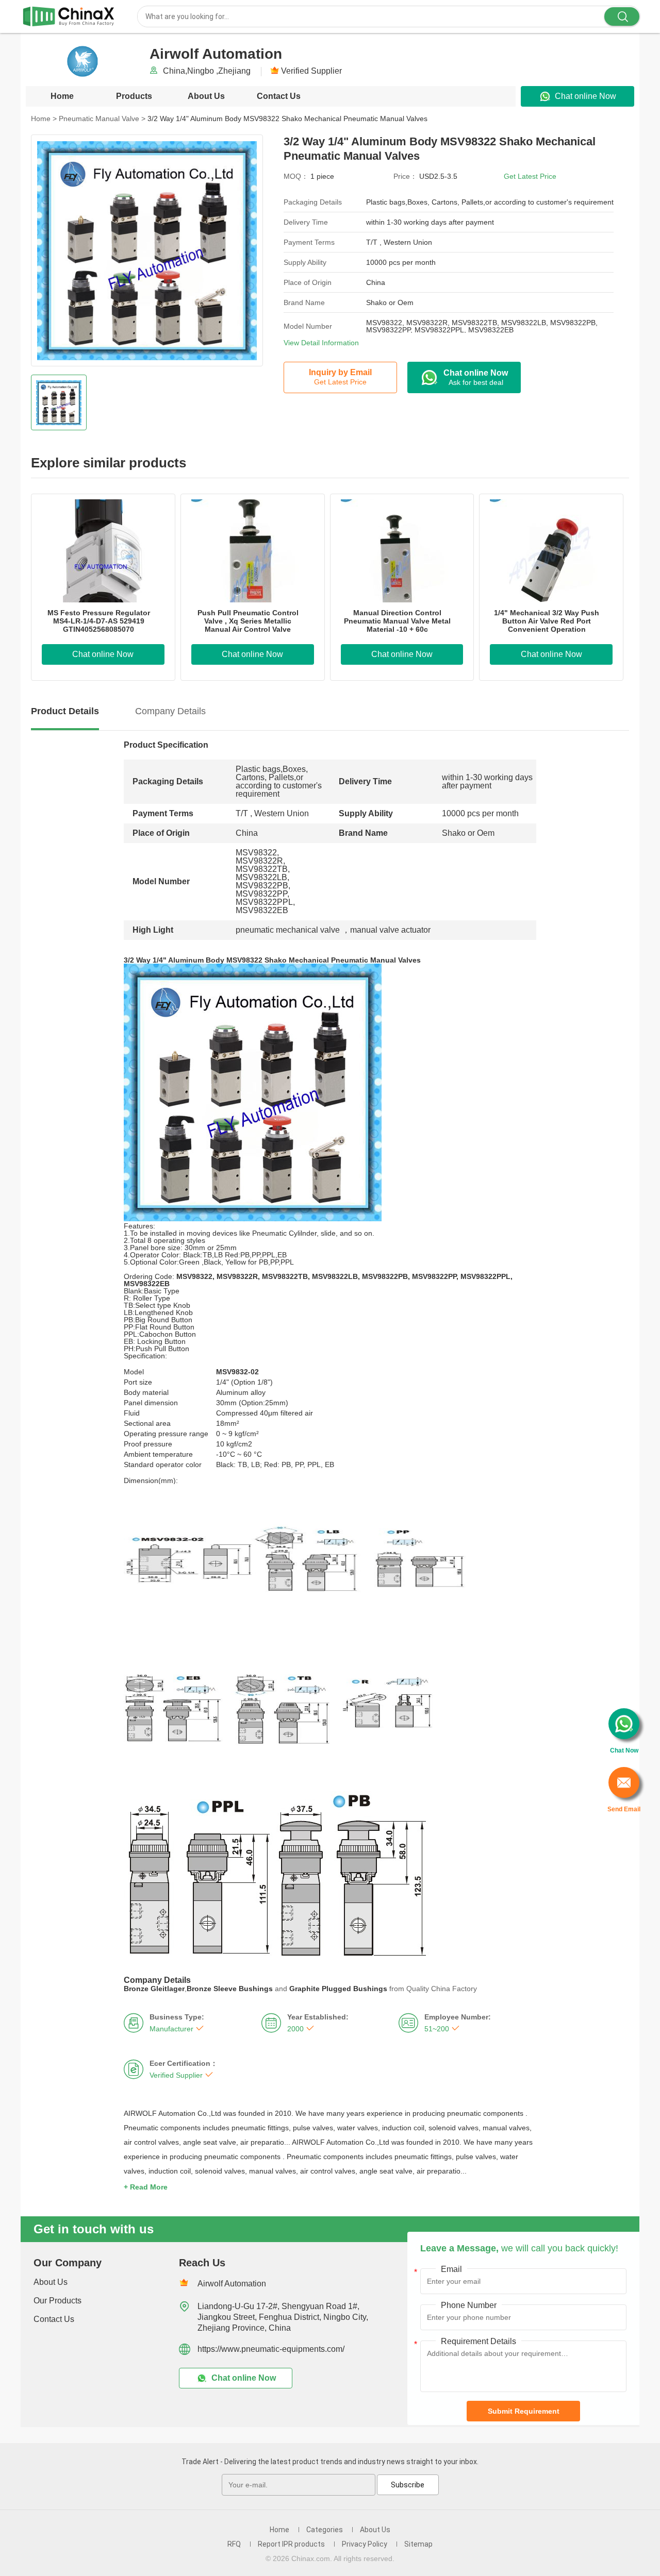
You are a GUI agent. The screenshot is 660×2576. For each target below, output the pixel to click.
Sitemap (418, 2544)
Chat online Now (585, 96)
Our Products (57, 2301)
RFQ (234, 2544)
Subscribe (408, 2485)
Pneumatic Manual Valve (102, 119)
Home (62, 96)
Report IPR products (291, 2544)
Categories (325, 2530)
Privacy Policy (365, 2544)
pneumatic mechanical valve (288, 930)
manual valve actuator (390, 930)
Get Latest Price (530, 176)
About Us (206, 96)
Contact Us (279, 96)
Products (134, 96)
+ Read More (146, 2187)
